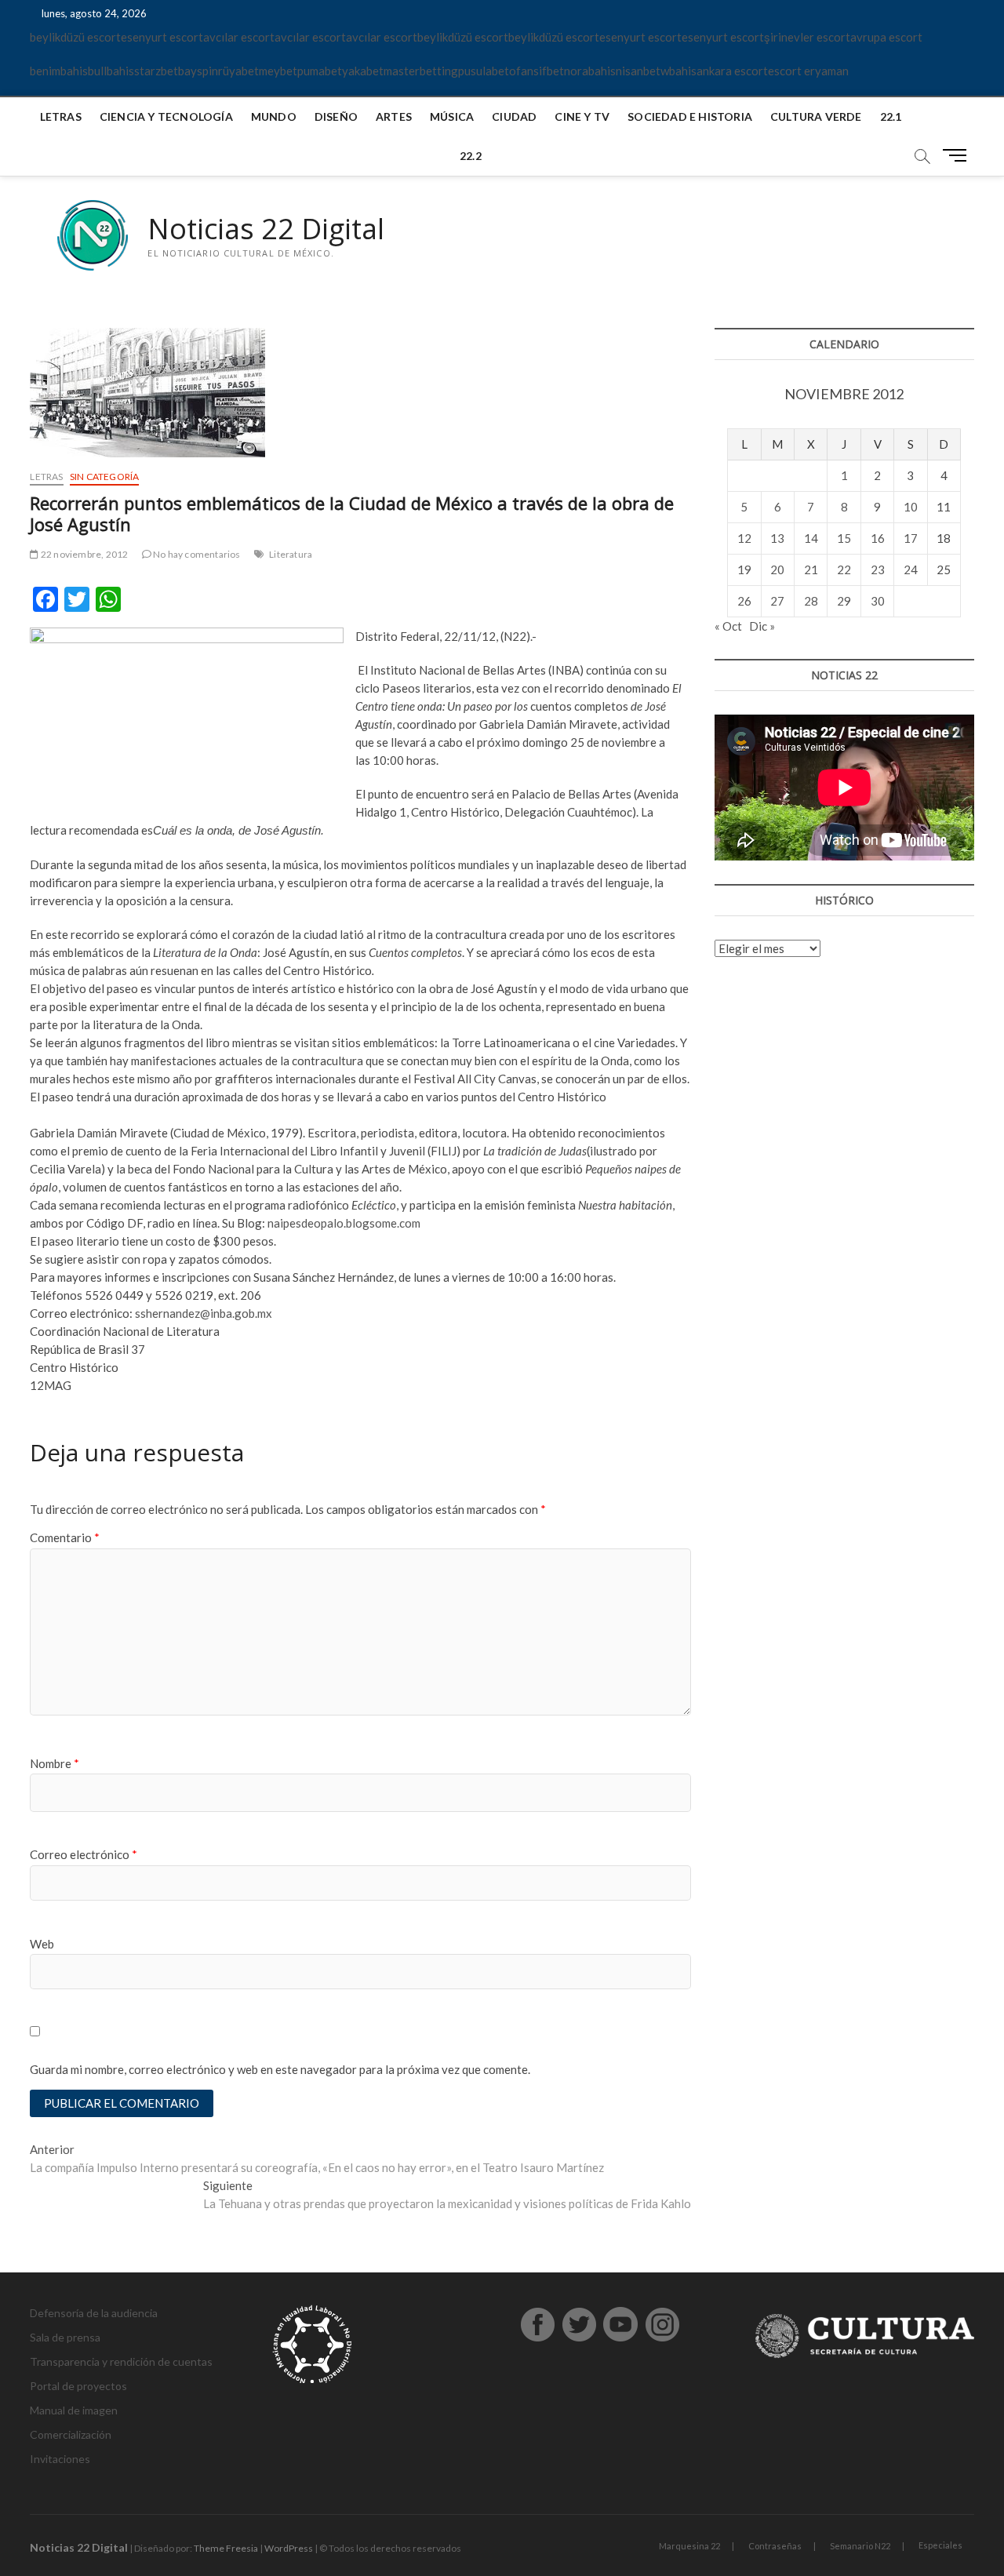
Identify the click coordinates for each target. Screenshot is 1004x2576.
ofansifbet (537, 71)
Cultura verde (816, 116)
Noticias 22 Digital (266, 229)
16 (878, 538)
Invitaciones (60, 2459)
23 (878, 569)
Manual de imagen (74, 2410)
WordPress (289, 2548)
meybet (278, 71)
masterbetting (421, 71)
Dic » (762, 626)
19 (744, 569)
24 (911, 569)
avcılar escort (239, 37)
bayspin (198, 71)
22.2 (471, 156)
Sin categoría (105, 477)
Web (42, 1944)
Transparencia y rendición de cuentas (121, 2361)
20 (777, 569)
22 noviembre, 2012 (84, 554)
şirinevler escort (807, 37)
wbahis (678, 71)
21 (811, 569)
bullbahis (111, 71)
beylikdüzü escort (75, 37)
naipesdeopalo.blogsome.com (344, 1223)
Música (452, 116)
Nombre (55, 1763)
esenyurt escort (162, 37)
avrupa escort (886, 37)
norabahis (590, 71)
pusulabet (484, 71)
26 (744, 601)
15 (844, 538)
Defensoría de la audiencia (94, 2313)
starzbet (156, 71)
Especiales (940, 2545)
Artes (394, 116)
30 (878, 601)
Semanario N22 (860, 2546)
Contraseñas (775, 2546)
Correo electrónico (84, 1854)
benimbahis (59, 71)
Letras (61, 116)
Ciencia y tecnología (166, 116)
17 (911, 538)
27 (777, 601)
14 (811, 538)
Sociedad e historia (690, 116)
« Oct (728, 626)
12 (744, 538)
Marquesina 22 (689, 2546)
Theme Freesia (226, 2548)
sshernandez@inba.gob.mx (204, 1313)
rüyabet (238, 71)
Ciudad (514, 116)
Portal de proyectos (78, 2386)
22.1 (891, 116)
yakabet (363, 71)
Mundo (274, 116)
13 (777, 538)
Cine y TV (582, 116)
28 (811, 601)
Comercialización (71, 2434)
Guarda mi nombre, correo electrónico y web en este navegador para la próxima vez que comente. (280, 2069)
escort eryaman (808, 71)
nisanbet (638, 71)
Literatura (291, 554)
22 (844, 569)
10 (911, 507)
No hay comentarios (196, 554)
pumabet (320, 71)
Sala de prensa (65, 2337)
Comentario (65, 1537)
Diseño (336, 116)
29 (844, 601)
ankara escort (732, 71)
